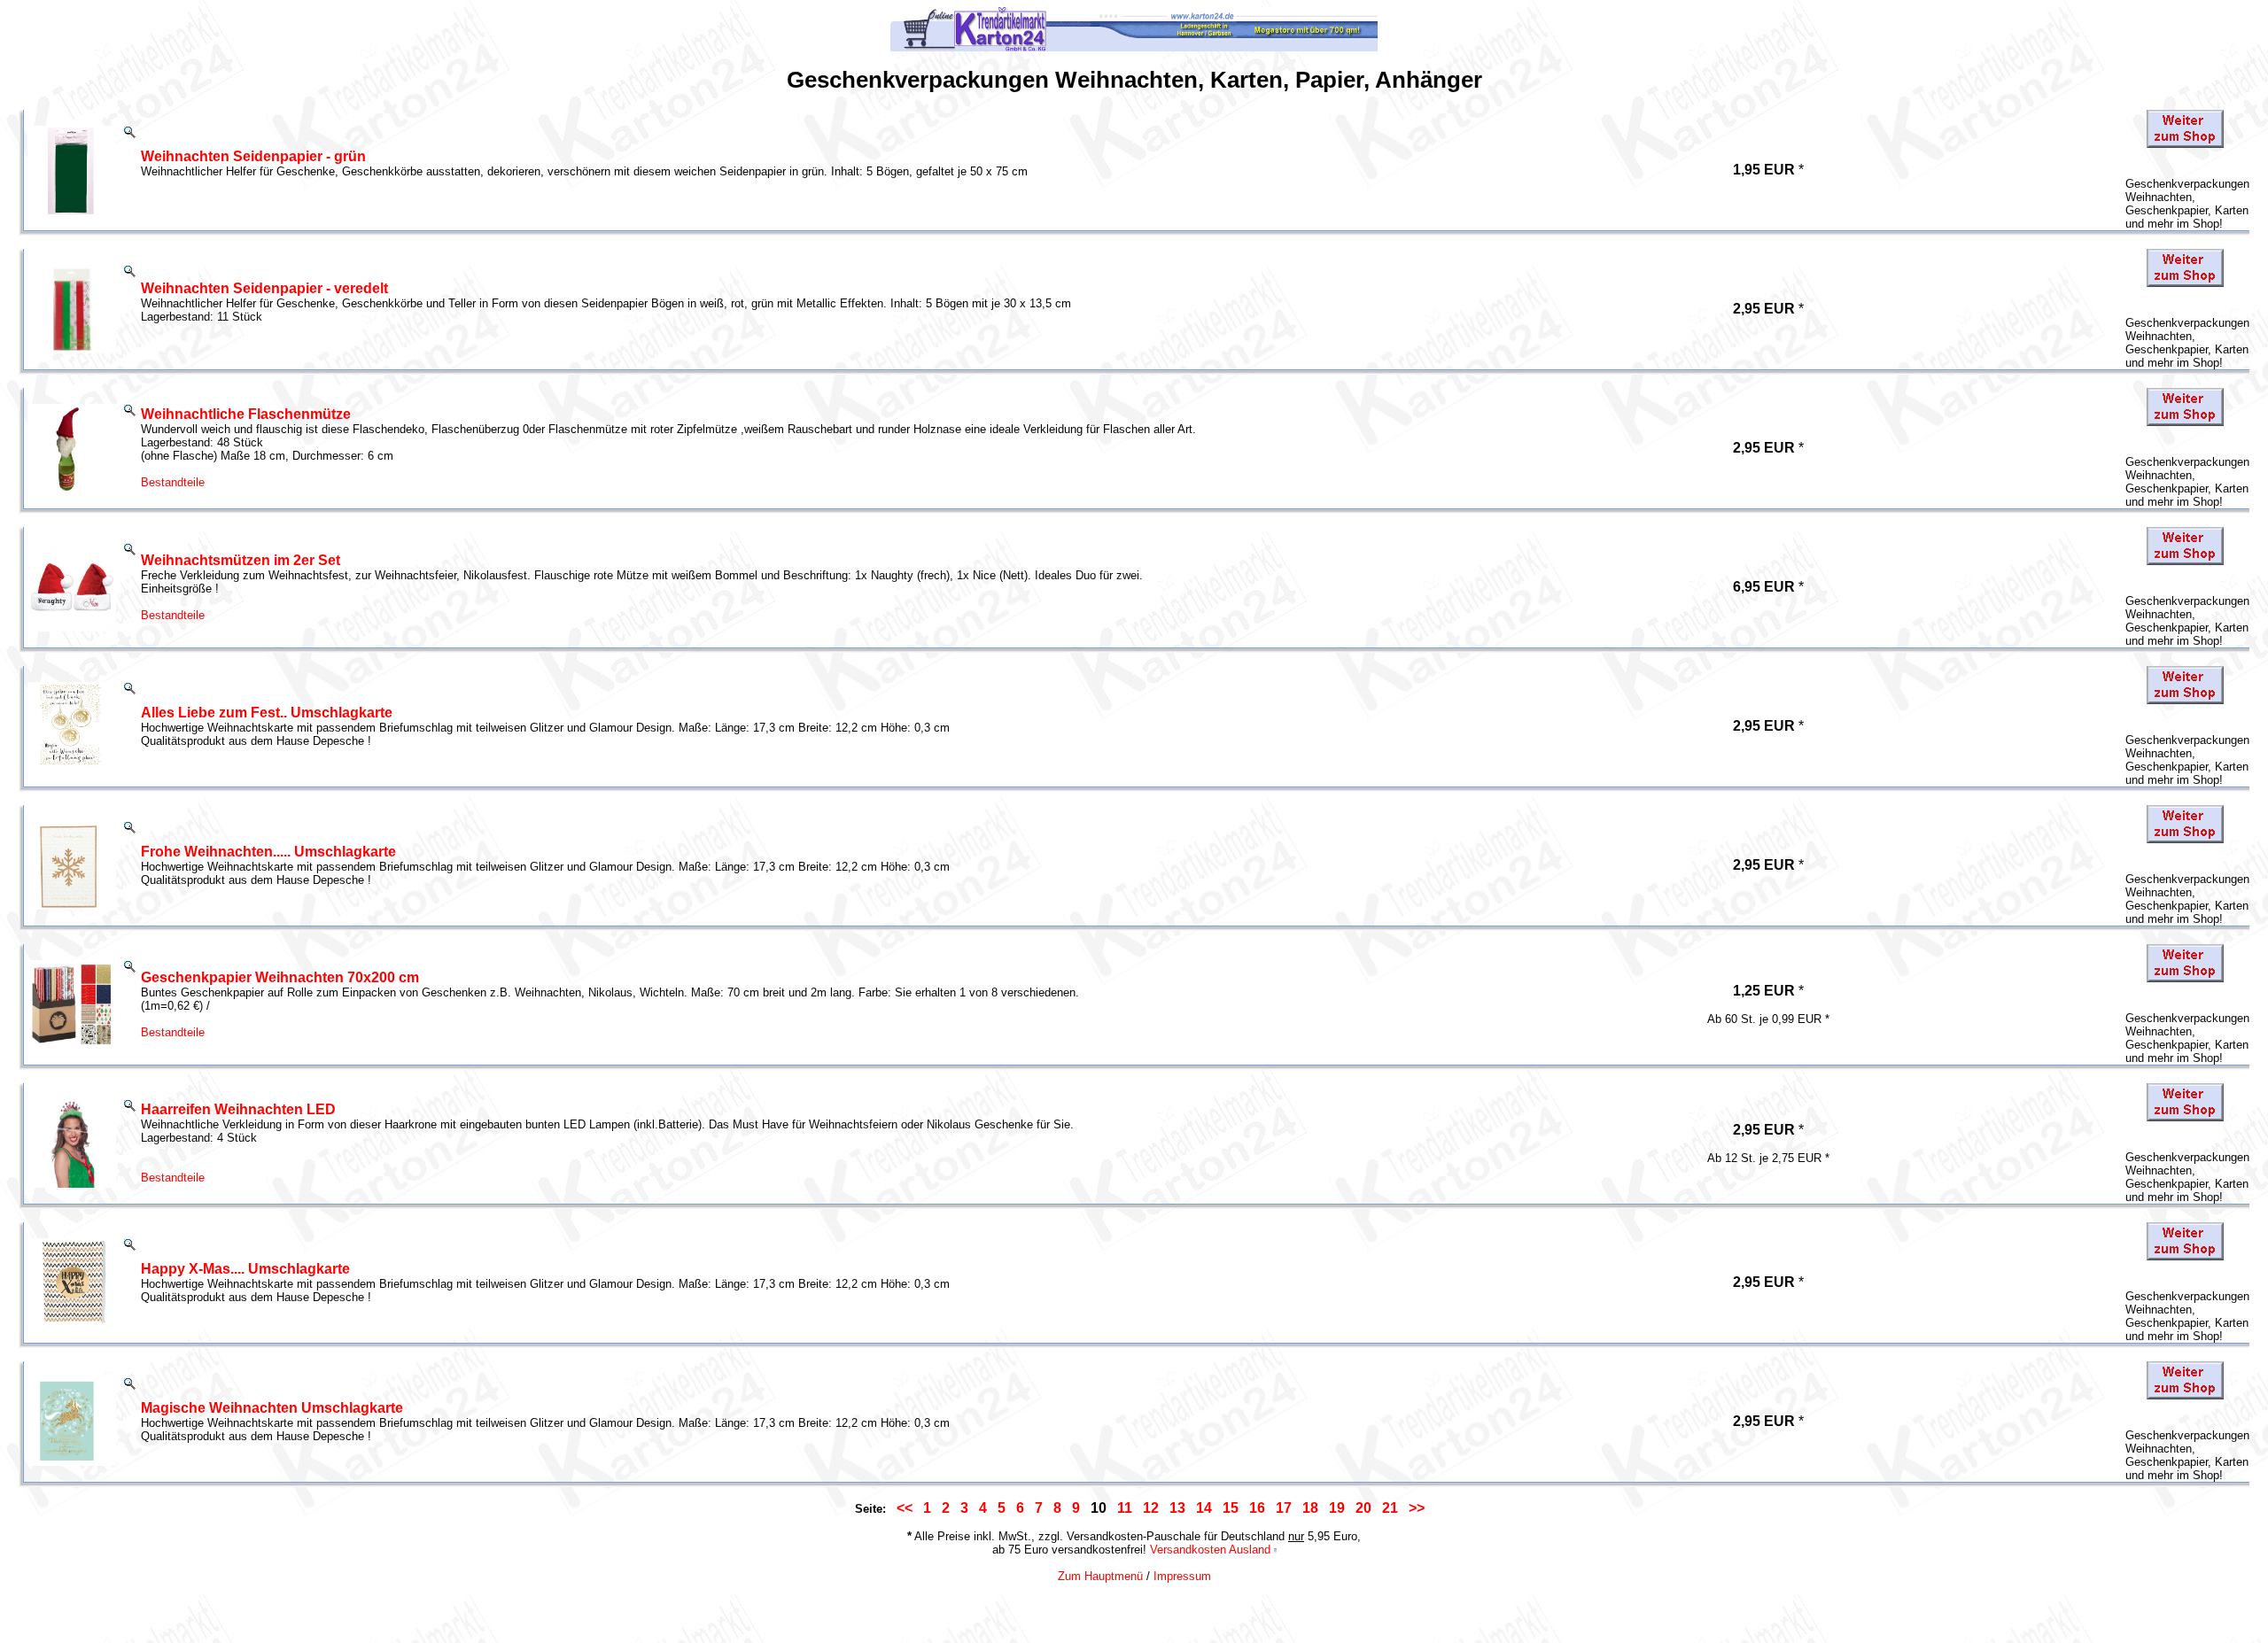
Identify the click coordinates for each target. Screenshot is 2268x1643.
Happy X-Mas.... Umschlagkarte (245, 1269)
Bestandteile (173, 482)
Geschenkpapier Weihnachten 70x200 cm (280, 977)
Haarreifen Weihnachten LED (238, 1109)
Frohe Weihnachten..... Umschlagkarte (268, 852)
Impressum (1182, 1576)
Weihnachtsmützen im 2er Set (241, 560)
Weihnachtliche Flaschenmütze (246, 414)
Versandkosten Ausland (1210, 1550)
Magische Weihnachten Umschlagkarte (272, 1408)
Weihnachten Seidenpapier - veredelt (264, 288)
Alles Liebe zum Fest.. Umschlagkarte (267, 713)
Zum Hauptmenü (1100, 1576)
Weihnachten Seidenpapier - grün (253, 156)
